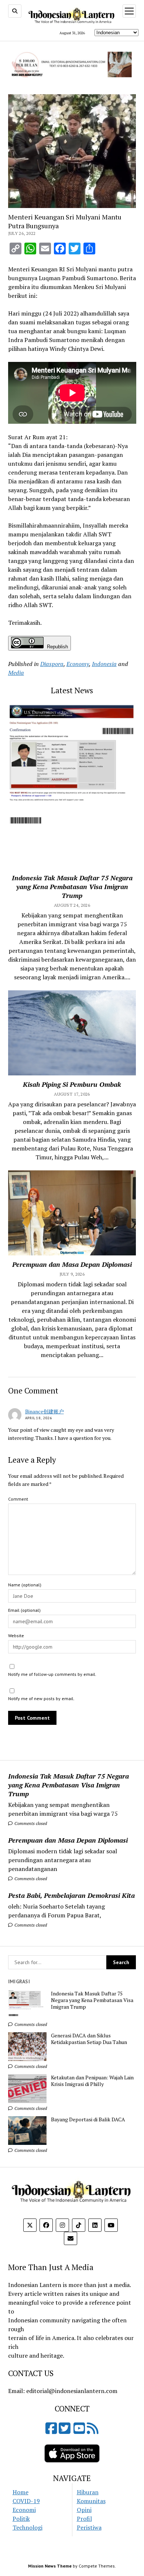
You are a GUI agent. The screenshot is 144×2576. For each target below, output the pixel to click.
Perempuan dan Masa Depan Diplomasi (68, 1840)
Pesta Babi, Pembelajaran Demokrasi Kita (71, 1895)
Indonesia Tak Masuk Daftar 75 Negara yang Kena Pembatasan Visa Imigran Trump (68, 1785)
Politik (21, 2519)
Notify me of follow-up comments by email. (52, 1674)
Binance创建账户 (44, 1411)
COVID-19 (26, 2501)
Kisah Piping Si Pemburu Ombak (72, 1084)
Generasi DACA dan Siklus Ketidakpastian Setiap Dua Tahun (89, 2039)
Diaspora (52, 664)
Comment (18, 1499)
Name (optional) (25, 1585)
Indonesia (104, 664)
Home (20, 2492)
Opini (84, 2510)
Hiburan (88, 2492)
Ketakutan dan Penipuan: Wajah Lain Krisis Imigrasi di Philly (92, 2081)
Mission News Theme (50, 2566)
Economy (78, 664)
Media (16, 673)
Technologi (28, 2527)
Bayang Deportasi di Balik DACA (88, 2119)
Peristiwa (89, 2527)
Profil (84, 2519)
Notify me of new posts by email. (41, 1698)
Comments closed (30, 1823)
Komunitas (91, 2501)
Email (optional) (24, 1610)
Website (16, 1636)
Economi (24, 2510)
